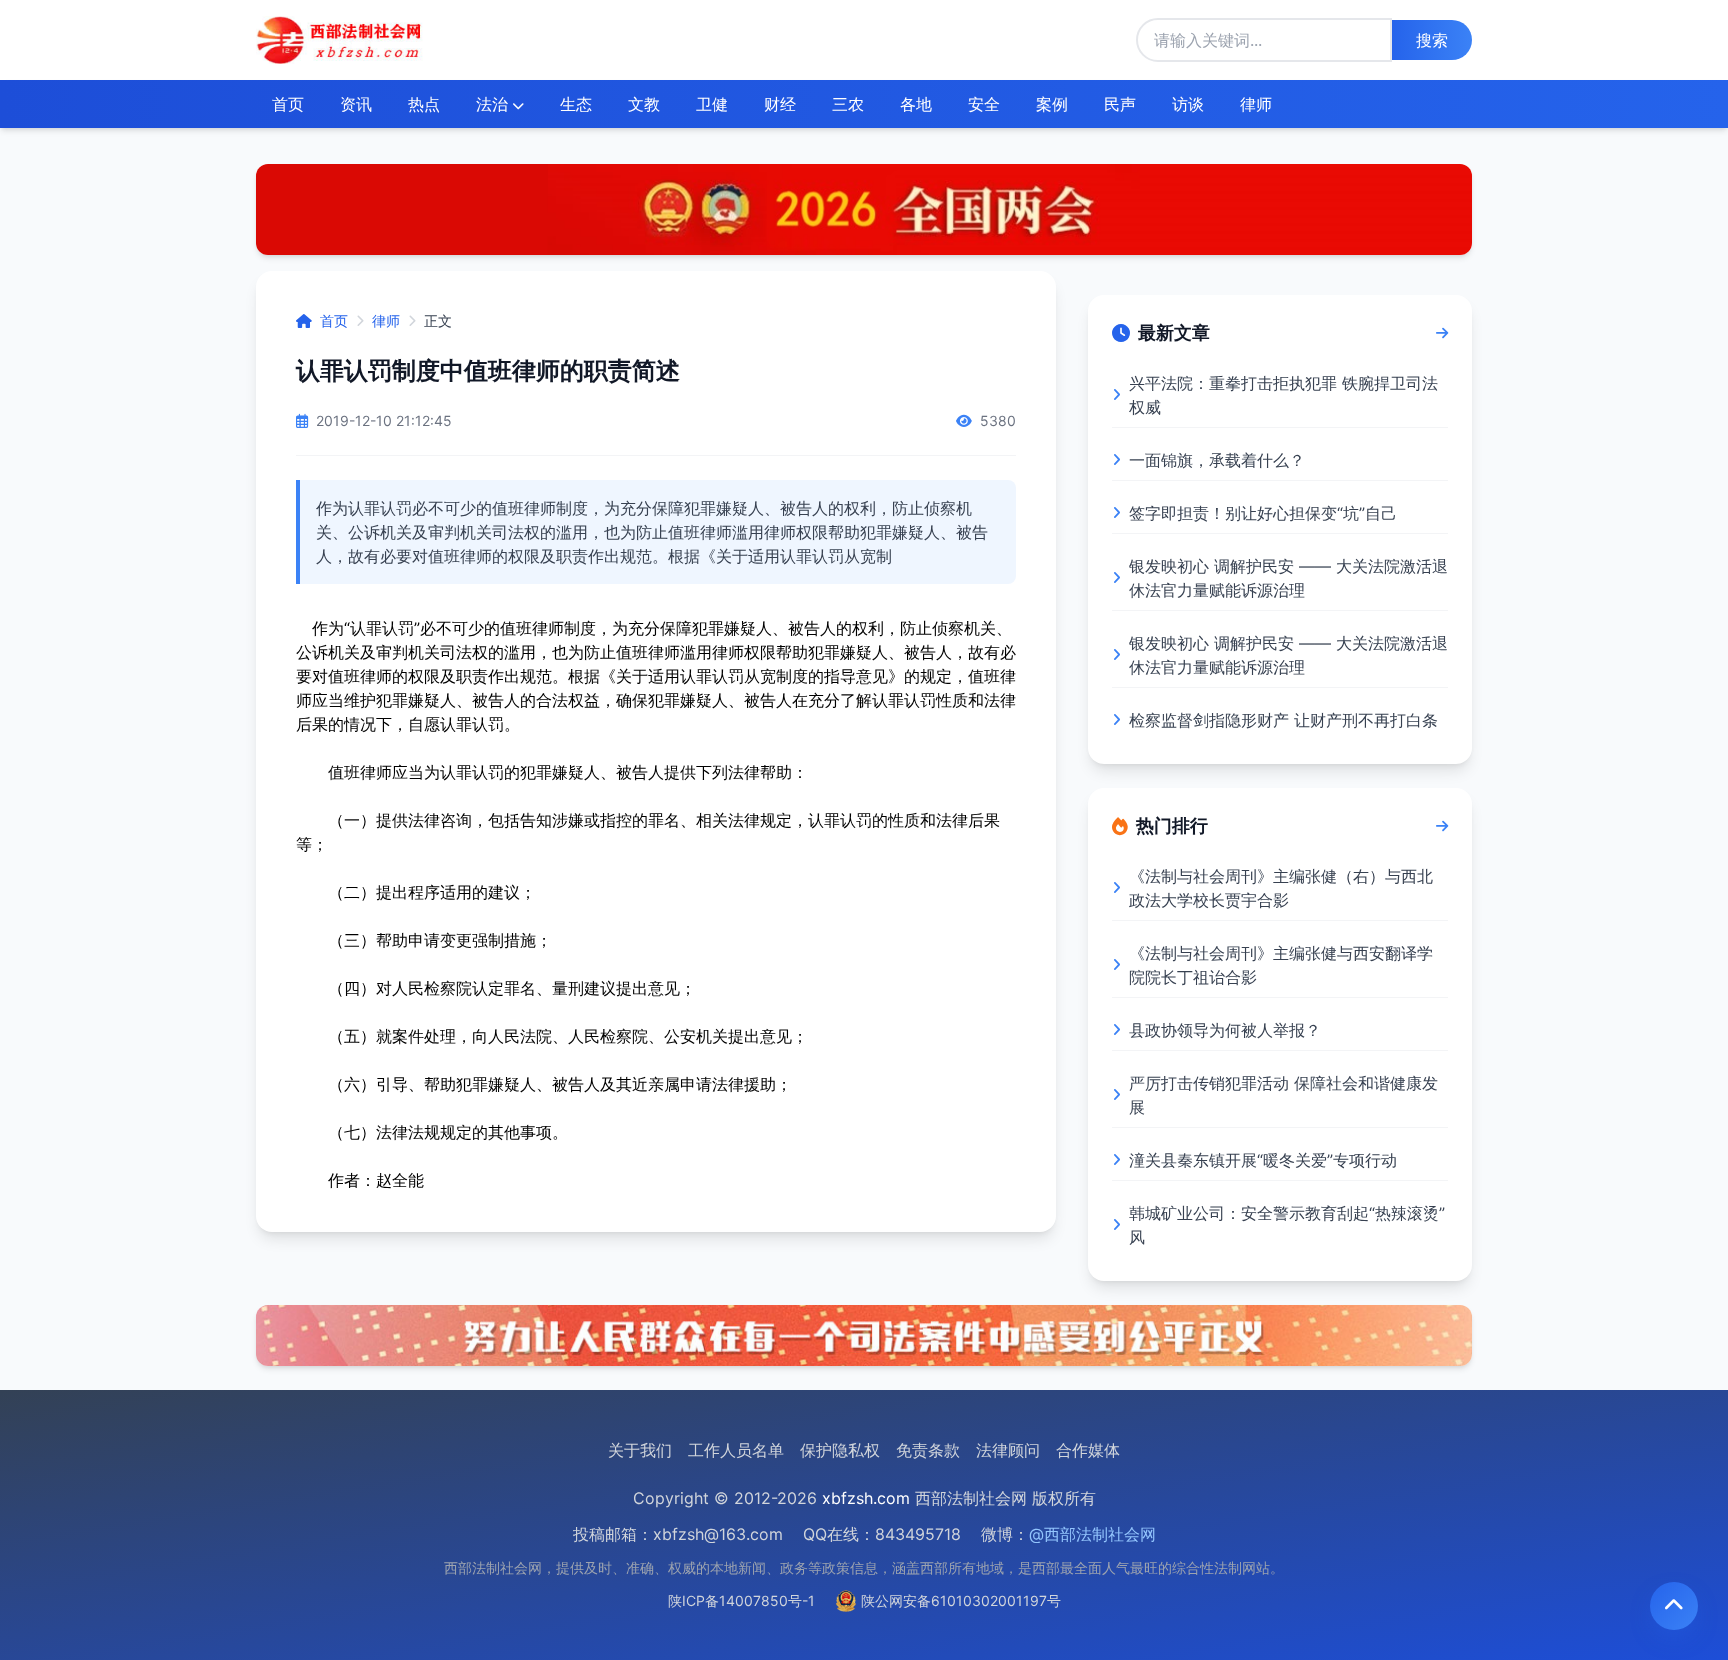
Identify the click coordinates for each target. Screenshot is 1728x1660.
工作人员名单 (736, 1450)
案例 (1052, 104)
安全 (984, 104)
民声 (1120, 104)
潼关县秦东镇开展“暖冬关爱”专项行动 (1263, 1160)
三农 (848, 104)
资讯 (356, 104)
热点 (424, 104)
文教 (644, 104)
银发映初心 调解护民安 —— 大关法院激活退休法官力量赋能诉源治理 (1288, 578)
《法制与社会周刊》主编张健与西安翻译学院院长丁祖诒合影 (1281, 965)
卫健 (712, 104)
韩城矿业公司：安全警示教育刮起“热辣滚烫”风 (1287, 1225)
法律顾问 (1008, 1450)
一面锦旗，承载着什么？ (1217, 460)
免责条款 (928, 1450)
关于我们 (640, 1450)
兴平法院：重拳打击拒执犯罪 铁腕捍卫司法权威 (1283, 395)
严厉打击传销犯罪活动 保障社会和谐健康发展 (1283, 1095)
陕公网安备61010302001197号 (961, 1600)
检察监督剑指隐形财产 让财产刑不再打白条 (1283, 720)
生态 (576, 104)
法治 (492, 104)
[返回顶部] (1674, 1606)
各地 (916, 104)
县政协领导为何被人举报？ (1225, 1030)
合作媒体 (1088, 1450)
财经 (780, 104)
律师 (1256, 104)
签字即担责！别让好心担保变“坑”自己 (1263, 513)
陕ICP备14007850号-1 (741, 1600)
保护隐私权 (840, 1450)
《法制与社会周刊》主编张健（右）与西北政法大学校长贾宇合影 (1281, 888)
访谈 (1188, 104)
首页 (288, 104)
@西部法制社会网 (1092, 1534)
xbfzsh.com (866, 1498)
